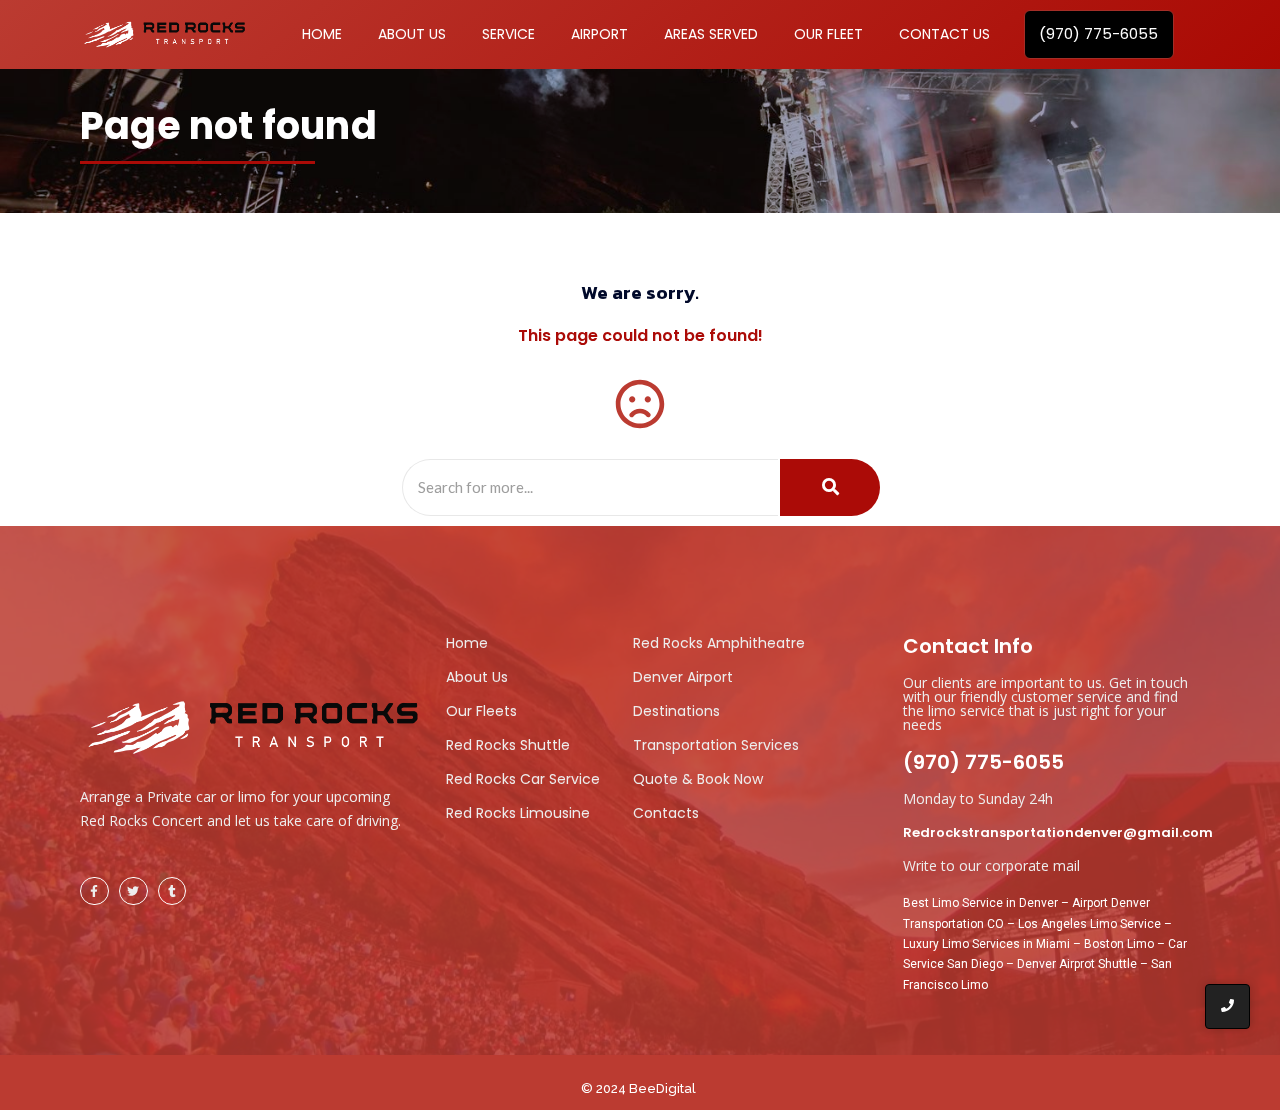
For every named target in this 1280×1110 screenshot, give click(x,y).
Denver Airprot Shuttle (1077, 964)
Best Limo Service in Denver (980, 903)
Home (467, 643)
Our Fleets (481, 711)
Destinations (676, 711)
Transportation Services (716, 745)
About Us (477, 677)
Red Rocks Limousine (518, 813)
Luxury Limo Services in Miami (986, 944)
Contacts (666, 813)
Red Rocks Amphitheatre (719, 643)
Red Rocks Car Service (523, 779)
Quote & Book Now (698, 779)
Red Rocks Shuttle (508, 745)
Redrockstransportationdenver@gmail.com (1058, 832)
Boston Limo (1119, 944)
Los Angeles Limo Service (1089, 924)
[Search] (830, 488)
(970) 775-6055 (983, 762)
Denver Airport (683, 677)
